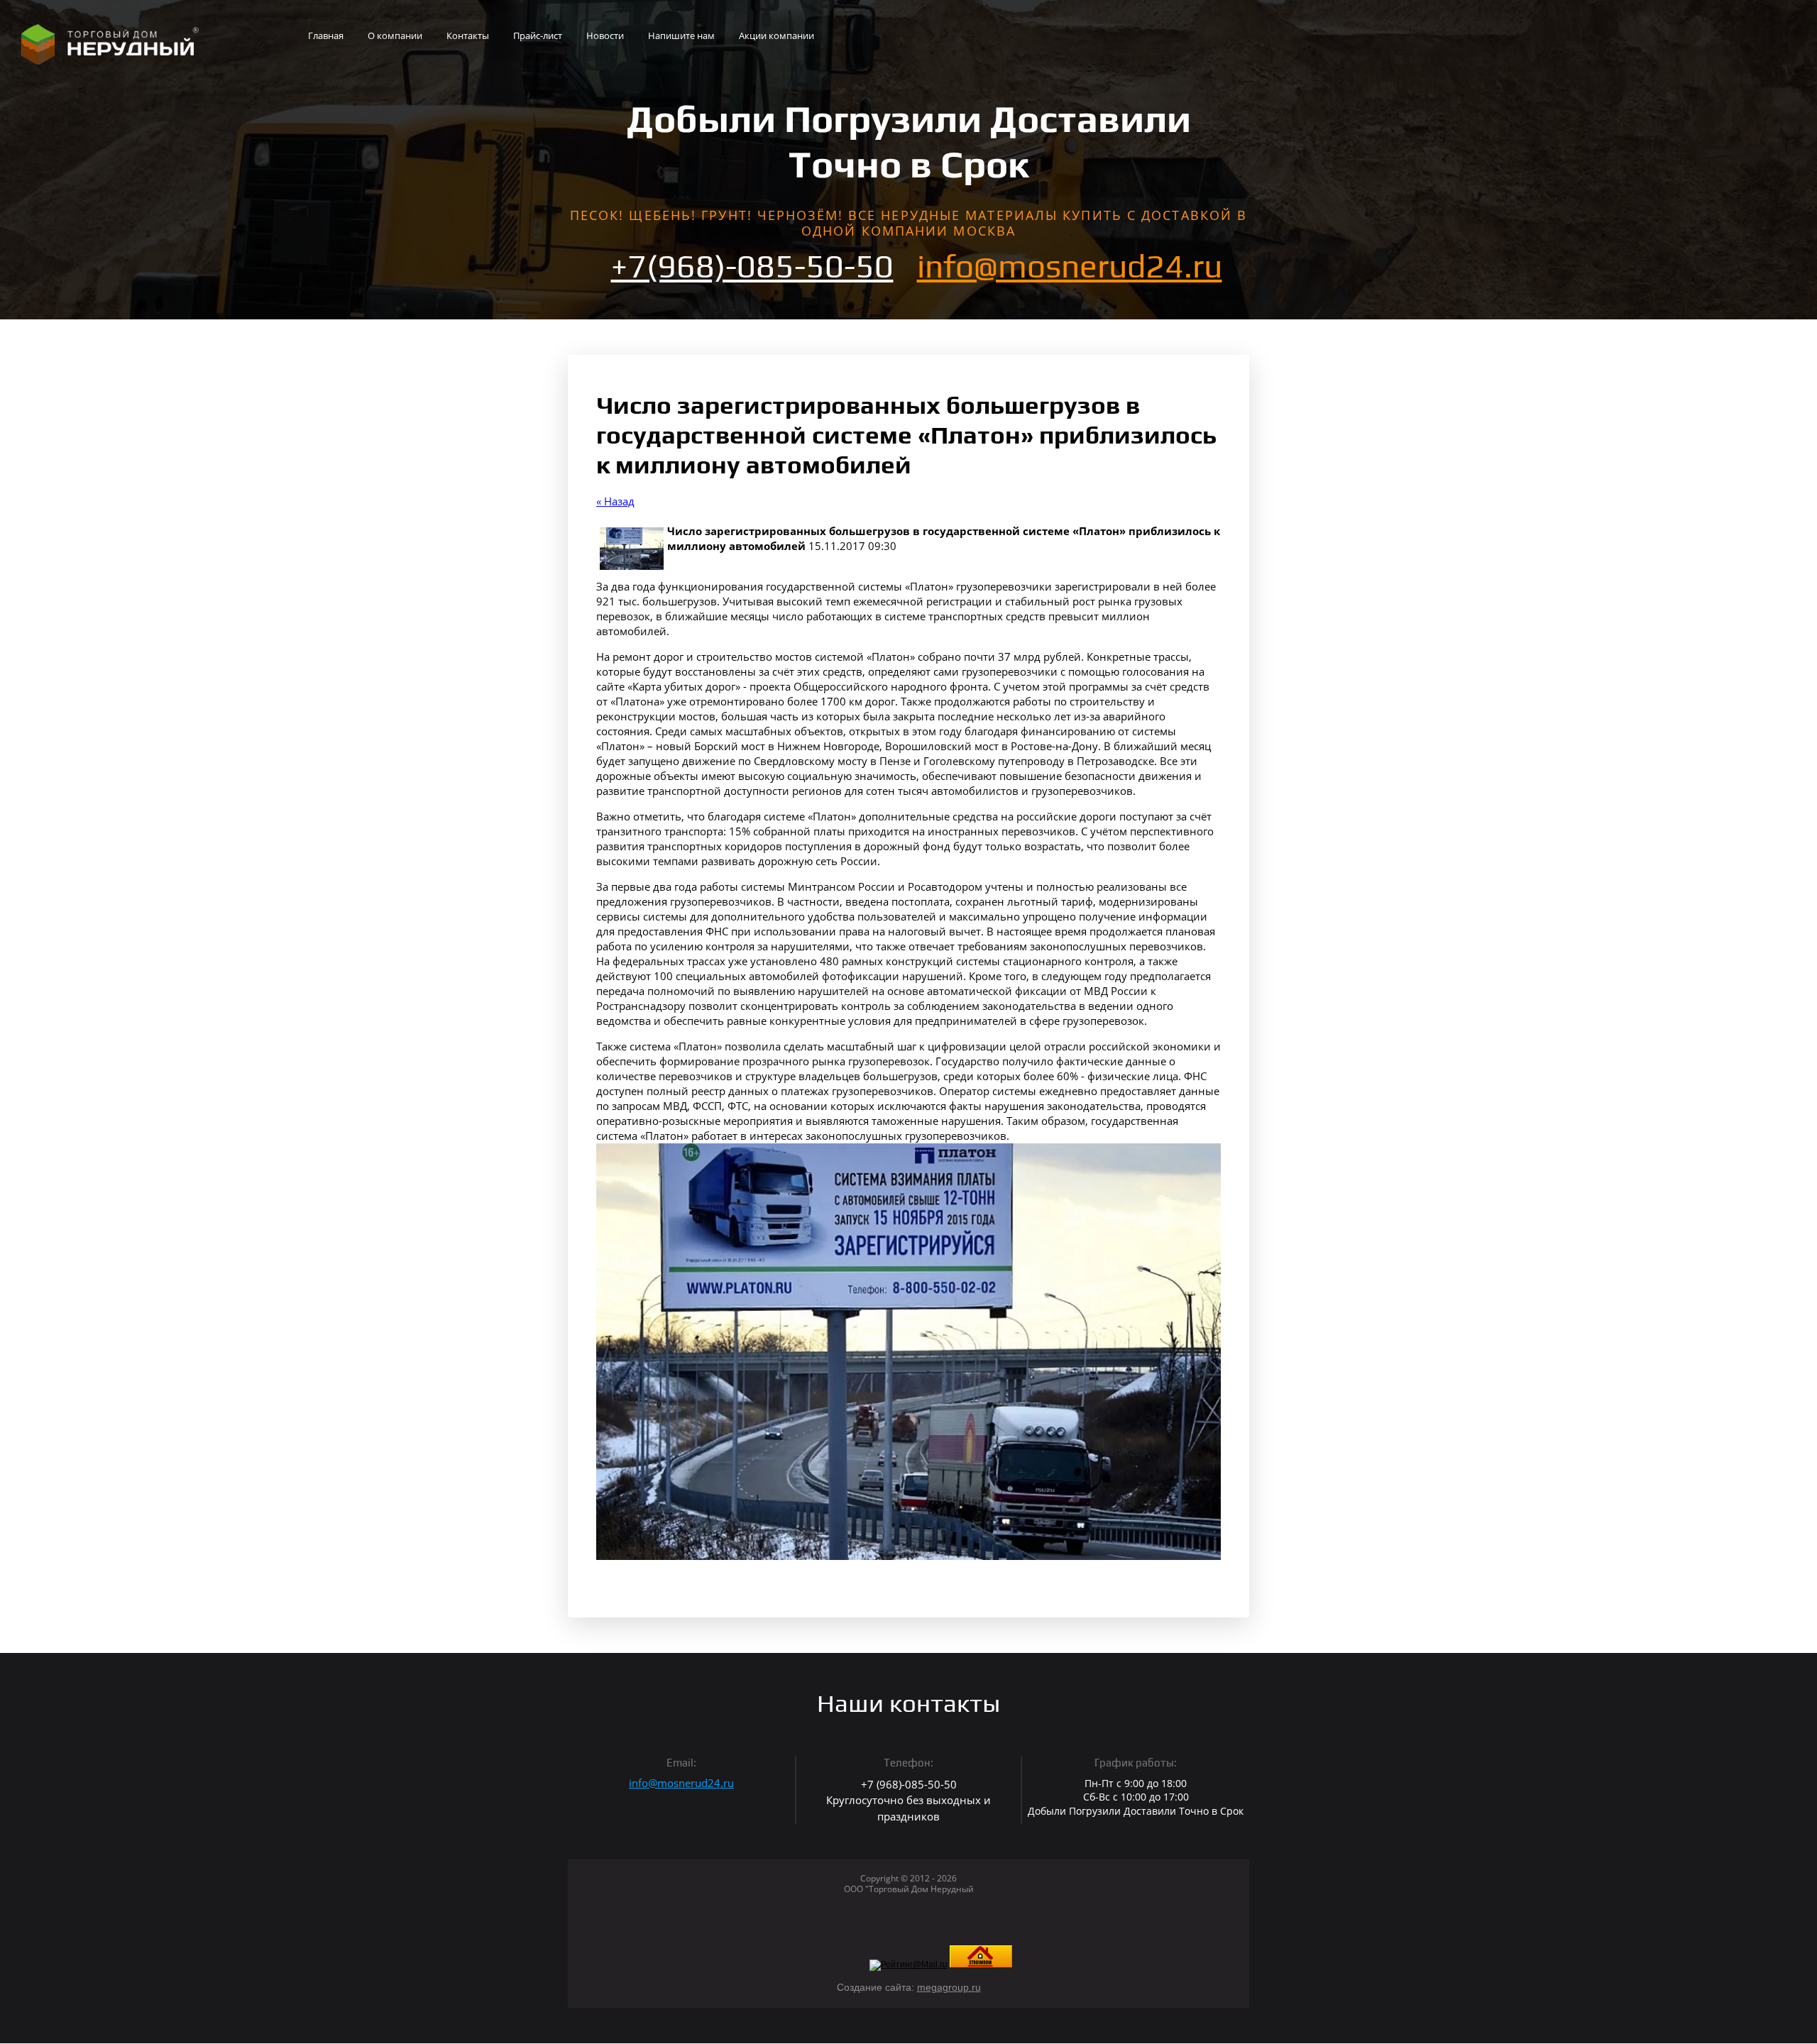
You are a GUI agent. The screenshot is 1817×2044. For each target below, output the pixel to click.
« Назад (615, 501)
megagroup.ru (949, 1987)
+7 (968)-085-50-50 (909, 1784)
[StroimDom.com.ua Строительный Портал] (981, 1965)
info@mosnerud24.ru (1070, 266)
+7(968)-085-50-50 (752, 266)
